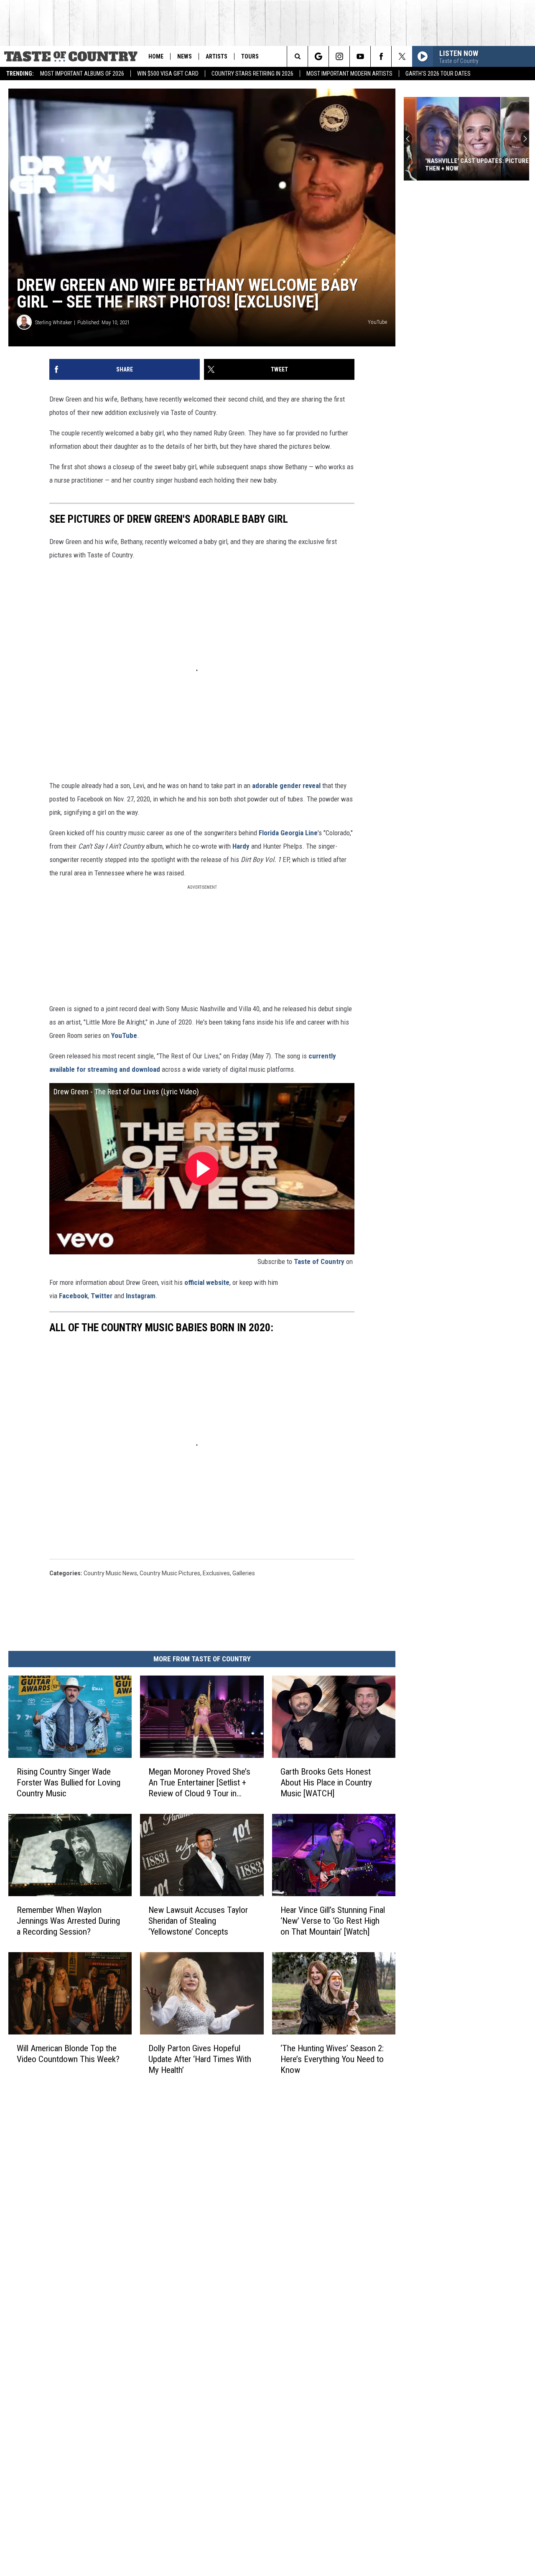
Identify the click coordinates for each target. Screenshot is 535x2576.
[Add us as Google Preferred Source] (318, 56)
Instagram (141, 1296)
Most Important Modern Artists (349, 74)
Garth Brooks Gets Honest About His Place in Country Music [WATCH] (326, 1783)
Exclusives (216, 1573)
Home (156, 56)
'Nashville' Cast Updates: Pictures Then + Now (466, 165)
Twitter (102, 1296)
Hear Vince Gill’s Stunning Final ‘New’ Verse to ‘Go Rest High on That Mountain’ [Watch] (333, 1921)
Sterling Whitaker (53, 322)
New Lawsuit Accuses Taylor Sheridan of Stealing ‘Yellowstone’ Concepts (198, 1921)
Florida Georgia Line (288, 833)
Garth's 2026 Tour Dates (438, 74)
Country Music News (110, 1573)
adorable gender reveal (286, 786)
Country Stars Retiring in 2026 (252, 74)
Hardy (241, 846)
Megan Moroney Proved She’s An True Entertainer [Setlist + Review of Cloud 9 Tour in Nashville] (199, 1783)
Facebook (73, 1296)
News (185, 56)
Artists (217, 56)
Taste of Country (319, 1261)
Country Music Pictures (170, 1573)
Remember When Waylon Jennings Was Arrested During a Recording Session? (68, 1921)
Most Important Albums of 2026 (82, 74)
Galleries (244, 1573)
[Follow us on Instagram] (339, 56)
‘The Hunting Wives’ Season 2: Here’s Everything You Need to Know (332, 2059)
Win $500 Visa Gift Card (168, 74)
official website (207, 1282)
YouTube (124, 1035)
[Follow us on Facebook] (381, 56)
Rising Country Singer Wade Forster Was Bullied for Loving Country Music (69, 1783)
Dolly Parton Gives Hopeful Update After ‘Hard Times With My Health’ (200, 2059)
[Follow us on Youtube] (360, 56)
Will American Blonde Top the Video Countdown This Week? (68, 2054)
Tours (250, 56)
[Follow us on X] (402, 56)
